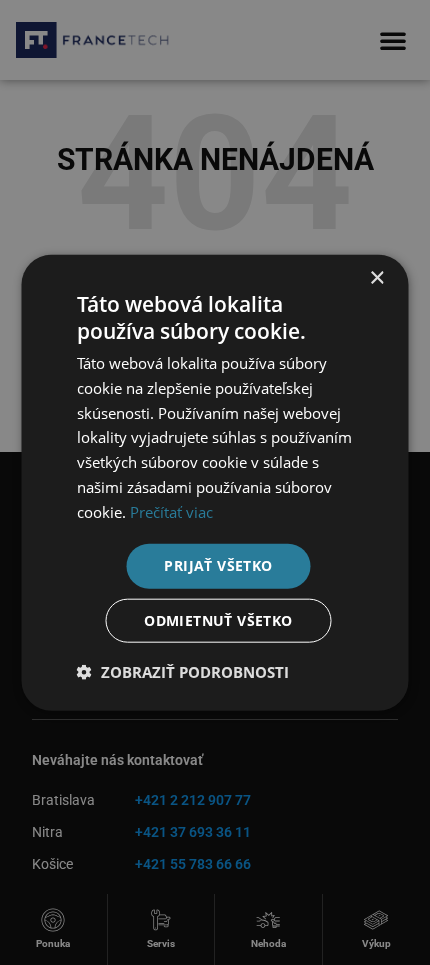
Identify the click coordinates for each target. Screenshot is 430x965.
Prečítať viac (171, 511)
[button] (183, 672)
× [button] (376, 277)
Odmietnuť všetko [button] (218, 620)
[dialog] (215, 482)
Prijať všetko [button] (218, 565)
